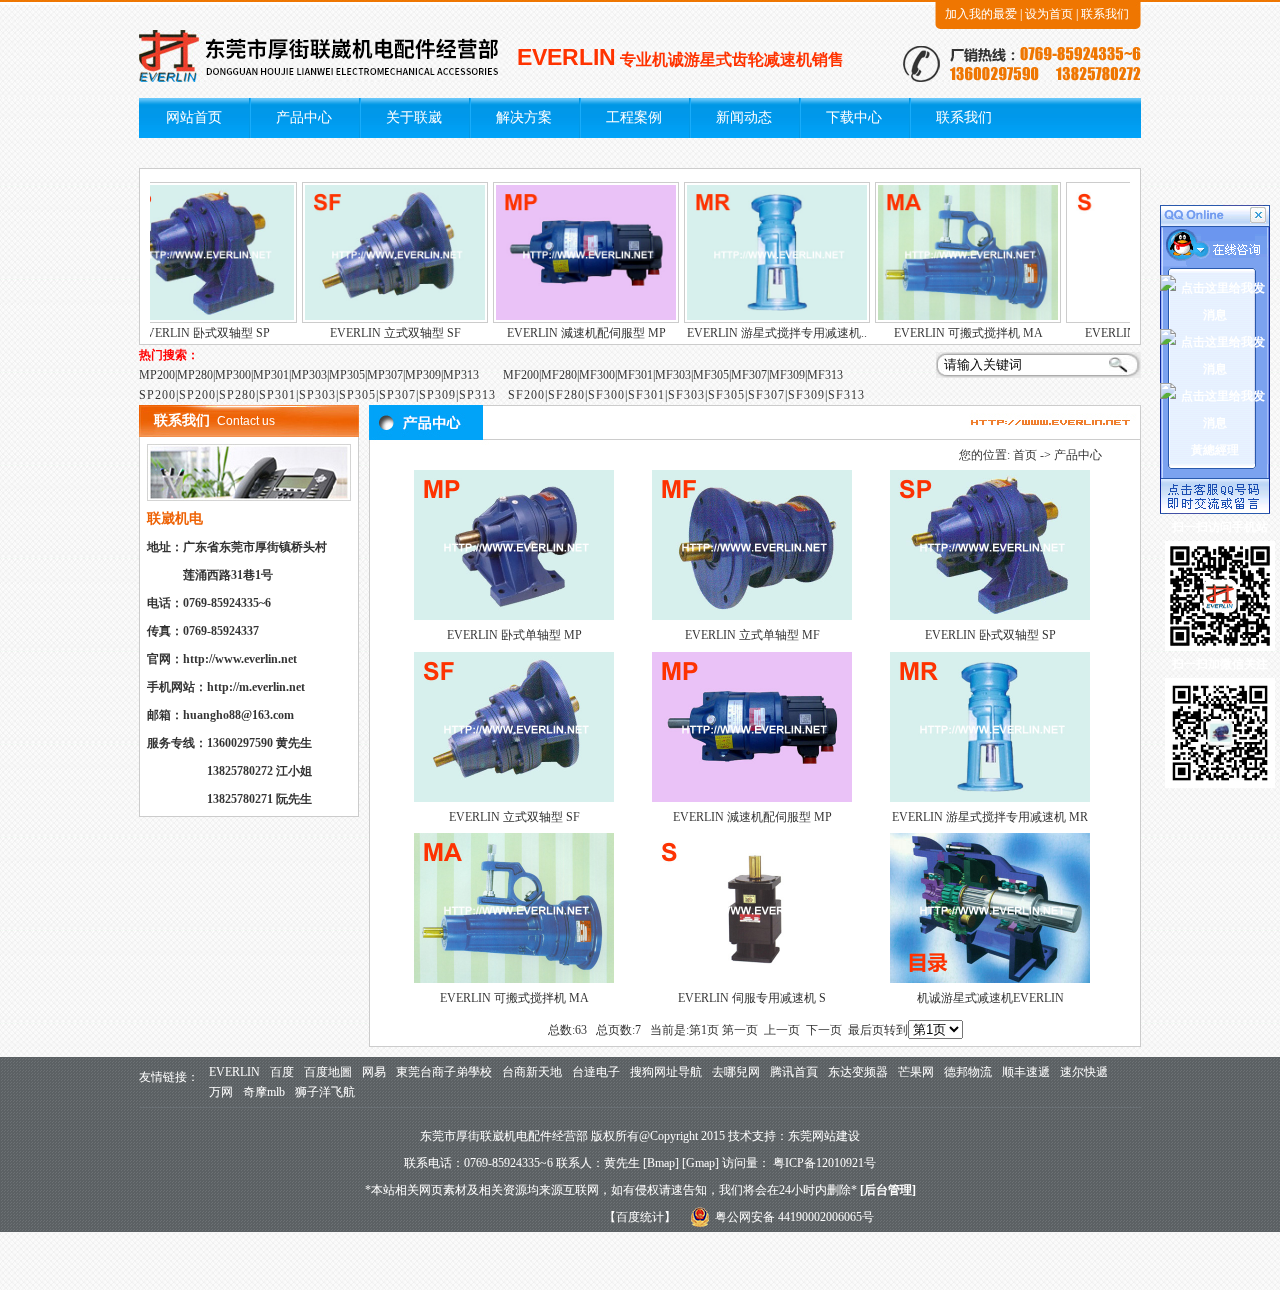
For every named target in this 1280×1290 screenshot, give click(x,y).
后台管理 (888, 1190)
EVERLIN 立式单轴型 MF (752, 635)
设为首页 (1049, 14)
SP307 (397, 395)
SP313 (477, 395)
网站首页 (194, 117)
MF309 (787, 375)
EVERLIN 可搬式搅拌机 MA (943, 333)
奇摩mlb (264, 1092)
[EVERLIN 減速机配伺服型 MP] (561, 319)
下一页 (824, 1030)
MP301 (271, 375)
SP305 (357, 395)
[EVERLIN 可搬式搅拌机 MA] (943, 319)
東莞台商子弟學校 (444, 1072)
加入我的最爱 (981, 14)
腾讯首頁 (794, 1072)
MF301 (635, 375)
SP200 (157, 395)
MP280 (195, 375)
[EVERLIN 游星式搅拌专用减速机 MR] (752, 319)
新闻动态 (744, 117)
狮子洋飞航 (325, 1092)
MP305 (347, 375)
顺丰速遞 (1026, 1072)
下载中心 (854, 117)
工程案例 (634, 117)
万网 (221, 1092)
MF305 (711, 375)
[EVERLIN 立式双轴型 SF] (370, 319)
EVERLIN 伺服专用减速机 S (752, 998)
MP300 (233, 375)
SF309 (806, 395)
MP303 (309, 375)
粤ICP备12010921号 (824, 1163)
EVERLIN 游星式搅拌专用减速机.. (752, 333)
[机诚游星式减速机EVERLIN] (990, 979)
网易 (374, 1072)
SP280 (237, 395)
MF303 (673, 375)
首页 (1025, 455)
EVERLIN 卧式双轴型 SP (179, 333)
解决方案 (524, 117)
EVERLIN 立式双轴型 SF (370, 333)
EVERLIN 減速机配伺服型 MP (561, 333)
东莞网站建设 (824, 1136)
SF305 (726, 395)
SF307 (766, 395)
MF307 (749, 375)
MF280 (559, 375)
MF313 (825, 375)
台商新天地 (532, 1072)
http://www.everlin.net (240, 659)
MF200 (521, 375)
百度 (282, 1072)
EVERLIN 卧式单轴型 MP (514, 635)
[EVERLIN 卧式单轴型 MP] (514, 616)
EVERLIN (234, 1072)
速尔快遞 (1084, 1072)
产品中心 (304, 117)
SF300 (606, 395)
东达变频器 (858, 1072)
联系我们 (1105, 14)
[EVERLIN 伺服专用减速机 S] (752, 979)
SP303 (317, 395)
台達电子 (596, 1072)
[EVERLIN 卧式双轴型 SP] (179, 319)
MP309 (423, 375)
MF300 (597, 375)
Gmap (700, 1163)
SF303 (686, 395)
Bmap (661, 1163)
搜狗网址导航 (666, 1072)
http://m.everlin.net (256, 687)
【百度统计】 (640, 1217)
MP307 (385, 375)
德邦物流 (968, 1072)
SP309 (437, 395)
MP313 (461, 375)
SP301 (277, 395)
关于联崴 (414, 117)
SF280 (566, 395)
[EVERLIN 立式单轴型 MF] (752, 616)
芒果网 (916, 1072)
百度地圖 (328, 1072)
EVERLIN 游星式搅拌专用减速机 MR (990, 817)
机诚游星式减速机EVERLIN (990, 998)
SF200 (526, 395)
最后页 (866, 1030)
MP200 (157, 375)
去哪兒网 (736, 1072)
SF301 (646, 395)
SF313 (846, 395)
